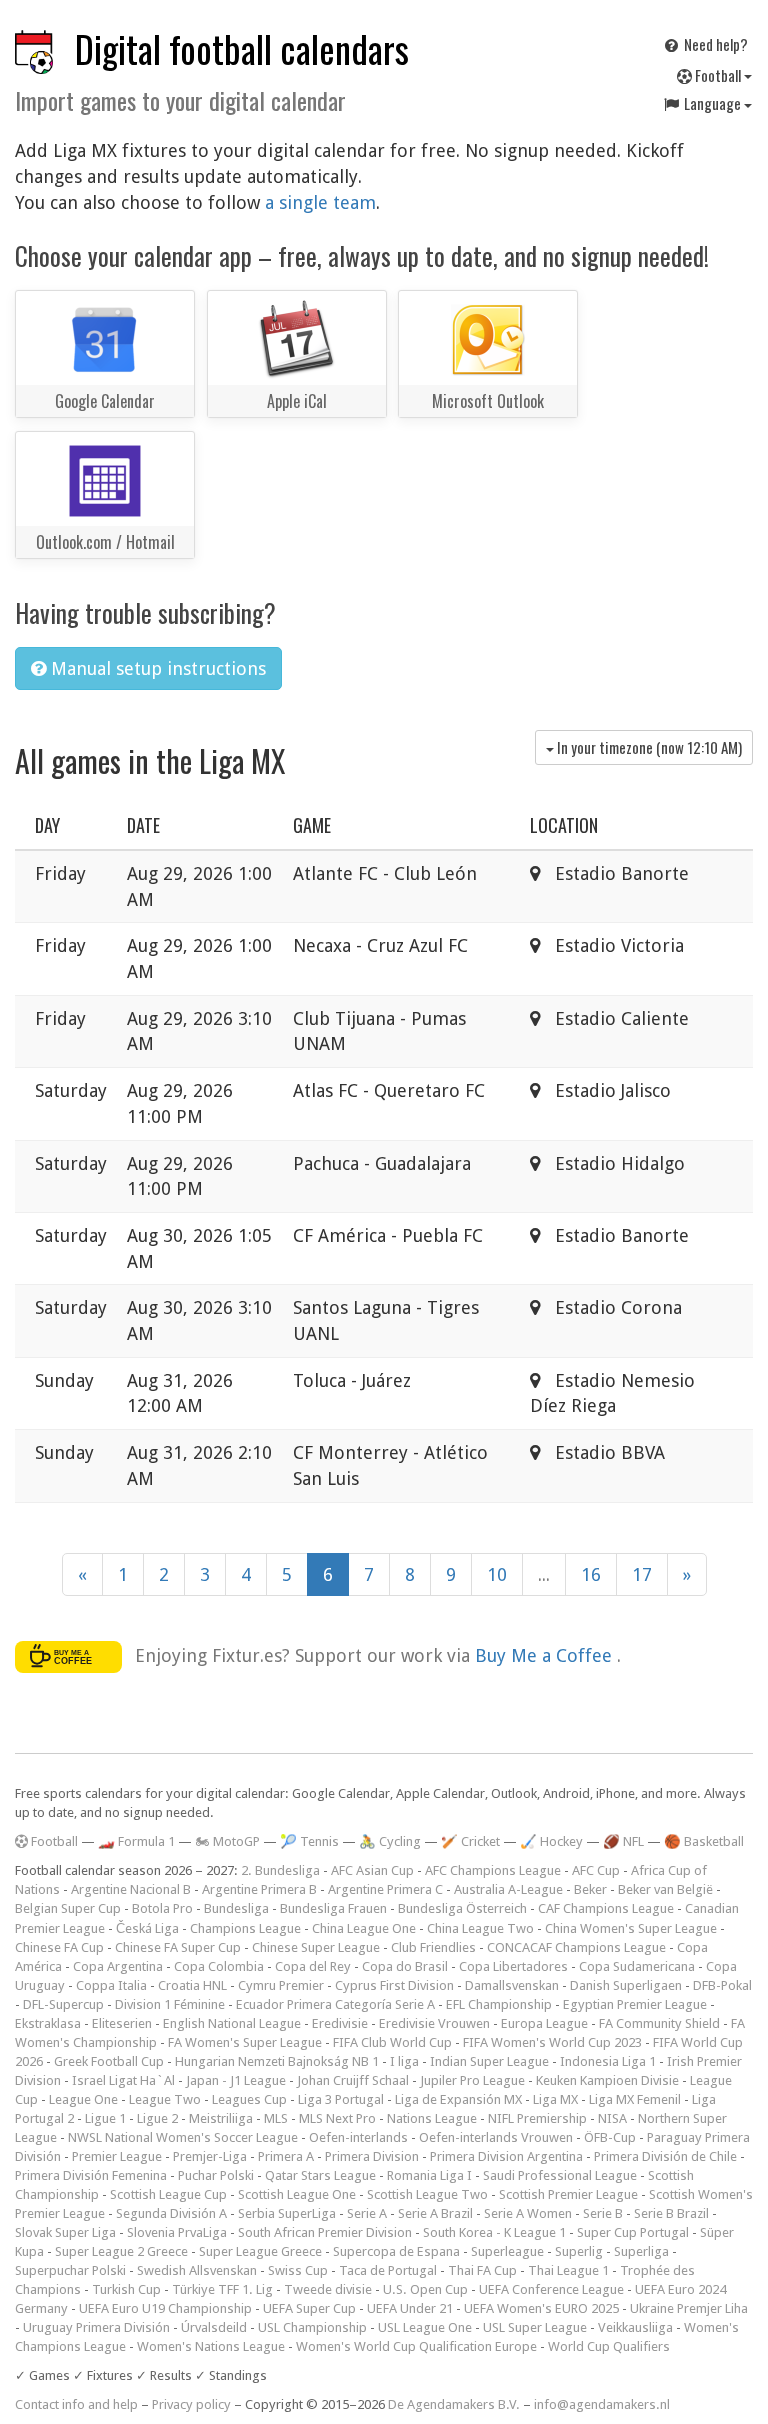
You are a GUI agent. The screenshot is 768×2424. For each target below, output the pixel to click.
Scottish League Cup (168, 2194)
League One (83, 2099)
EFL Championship (499, 2004)
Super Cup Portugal (633, 2232)
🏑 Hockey (551, 1841)
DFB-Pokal (722, 1985)
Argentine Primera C (385, 1889)
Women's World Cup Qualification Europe (416, 2346)
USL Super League (535, 2327)
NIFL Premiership (537, 2118)
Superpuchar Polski (70, 2270)
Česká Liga (147, 1928)
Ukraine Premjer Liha (689, 2308)
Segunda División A (171, 2213)
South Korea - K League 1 (494, 2232)
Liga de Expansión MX (458, 2099)
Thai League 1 (568, 2270)
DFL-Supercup (63, 2004)
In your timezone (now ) (648, 747)
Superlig (579, 2251)
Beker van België (665, 1889)
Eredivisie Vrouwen (434, 2023)
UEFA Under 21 (410, 2308)
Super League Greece (260, 2251)
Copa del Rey (313, 1966)
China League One (364, 1928)
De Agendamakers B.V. (454, 2404)
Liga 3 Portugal (341, 2099)
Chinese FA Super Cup (178, 1947)
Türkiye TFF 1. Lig (222, 2289)
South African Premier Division (325, 2232)
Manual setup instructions (156, 668)
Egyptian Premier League (635, 2004)
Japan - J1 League (236, 2080)
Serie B (603, 2213)
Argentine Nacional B (131, 1889)
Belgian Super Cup (68, 1908)
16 (591, 1574)
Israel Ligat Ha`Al (123, 2080)
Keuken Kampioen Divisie (607, 2080)
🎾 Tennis (309, 1841)
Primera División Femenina (91, 2175)
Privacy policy (191, 2404)
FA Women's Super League (245, 2042)
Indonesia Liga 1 (608, 2061)
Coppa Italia (111, 1985)
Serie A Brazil (435, 2213)
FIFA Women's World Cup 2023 (552, 2042)
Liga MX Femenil (635, 2099)
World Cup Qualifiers (609, 2346)
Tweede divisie (328, 2289)
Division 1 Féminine (170, 2004)
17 (642, 1574)
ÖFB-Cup (610, 2137)
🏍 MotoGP (227, 1841)
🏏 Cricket (470, 1841)
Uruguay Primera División (96, 2327)
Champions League (245, 1928)
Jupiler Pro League (472, 2080)
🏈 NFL (623, 1841)
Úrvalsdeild (214, 2327)
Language (712, 103)
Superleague (507, 2251)
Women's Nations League (211, 2346)
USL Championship (312, 2327)
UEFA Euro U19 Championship (165, 2308)
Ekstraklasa (48, 2023)
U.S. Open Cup (425, 2289)
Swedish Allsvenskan (197, 2270)
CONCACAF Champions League (576, 1947)
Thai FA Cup (482, 2270)
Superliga (641, 2251)
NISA (612, 2118)
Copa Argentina (118, 1966)
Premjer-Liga (210, 2156)
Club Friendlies (433, 1947)
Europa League (544, 2023)
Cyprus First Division (394, 1985)
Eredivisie (340, 2023)
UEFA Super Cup (309, 2308)
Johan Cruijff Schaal (353, 2080)
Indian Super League (489, 2061)
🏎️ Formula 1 (136, 1841)
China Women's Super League (631, 1928)
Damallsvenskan (512, 1985)
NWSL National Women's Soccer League (183, 2137)
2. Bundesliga (280, 1870)
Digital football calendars (242, 48)
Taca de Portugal (388, 2270)
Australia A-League (508, 1889)
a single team (320, 202)
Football (718, 75)
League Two (165, 2099)
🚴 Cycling (390, 1841)
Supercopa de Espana (396, 2251)
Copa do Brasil (405, 1966)
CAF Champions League (606, 1908)
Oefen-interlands (358, 2137)
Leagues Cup (249, 2099)
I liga (404, 2061)
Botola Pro (162, 1908)
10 (497, 1574)
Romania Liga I (429, 2175)
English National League (232, 2023)
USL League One (425, 2327)
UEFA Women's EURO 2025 (541, 2308)
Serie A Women (528, 2213)
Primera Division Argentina (506, 2156)
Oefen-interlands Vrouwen (496, 2137)
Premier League (117, 2156)
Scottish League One (297, 2194)
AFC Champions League (493, 1870)
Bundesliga (236, 1908)
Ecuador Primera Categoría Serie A (335, 2004)
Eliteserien (122, 2023)
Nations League (432, 2118)
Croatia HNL (192, 1985)
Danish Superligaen (626, 1985)
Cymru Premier (281, 1985)
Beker (590, 1889)
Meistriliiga (221, 2118)
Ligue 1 (105, 2118)
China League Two (480, 1928)
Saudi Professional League (560, 2175)
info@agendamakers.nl (602, 2404)
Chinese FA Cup (59, 1947)
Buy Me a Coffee (546, 1655)
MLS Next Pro (337, 2118)
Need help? (714, 44)
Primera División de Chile (665, 2156)
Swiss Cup (298, 2270)
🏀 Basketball (704, 1841)
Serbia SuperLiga (287, 2213)
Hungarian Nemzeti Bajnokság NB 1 (277, 2061)
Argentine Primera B (259, 1889)
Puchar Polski (216, 2175)
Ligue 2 (157, 2118)
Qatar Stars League (320, 2175)
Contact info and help (76, 2404)
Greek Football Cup (109, 2061)
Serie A (367, 2213)
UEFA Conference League (551, 2289)
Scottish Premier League (568, 2194)
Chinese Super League (316, 1947)
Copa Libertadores (513, 1966)
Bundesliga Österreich (462, 1908)
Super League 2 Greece (121, 2251)
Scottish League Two (427, 2194)
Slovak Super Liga (65, 2232)
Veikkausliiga (635, 2327)
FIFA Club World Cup (392, 2042)
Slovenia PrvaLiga (177, 2232)
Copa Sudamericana (637, 1966)
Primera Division (372, 2156)
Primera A (286, 2156)
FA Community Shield (659, 2023)
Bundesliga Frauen (333, 1908)
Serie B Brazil (671, 2213)
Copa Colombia (219, 1966)
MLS (276, 2118)
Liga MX (555, 2099)
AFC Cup (596, 1870)
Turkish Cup (126, 2289)
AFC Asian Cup (372, 1870)
